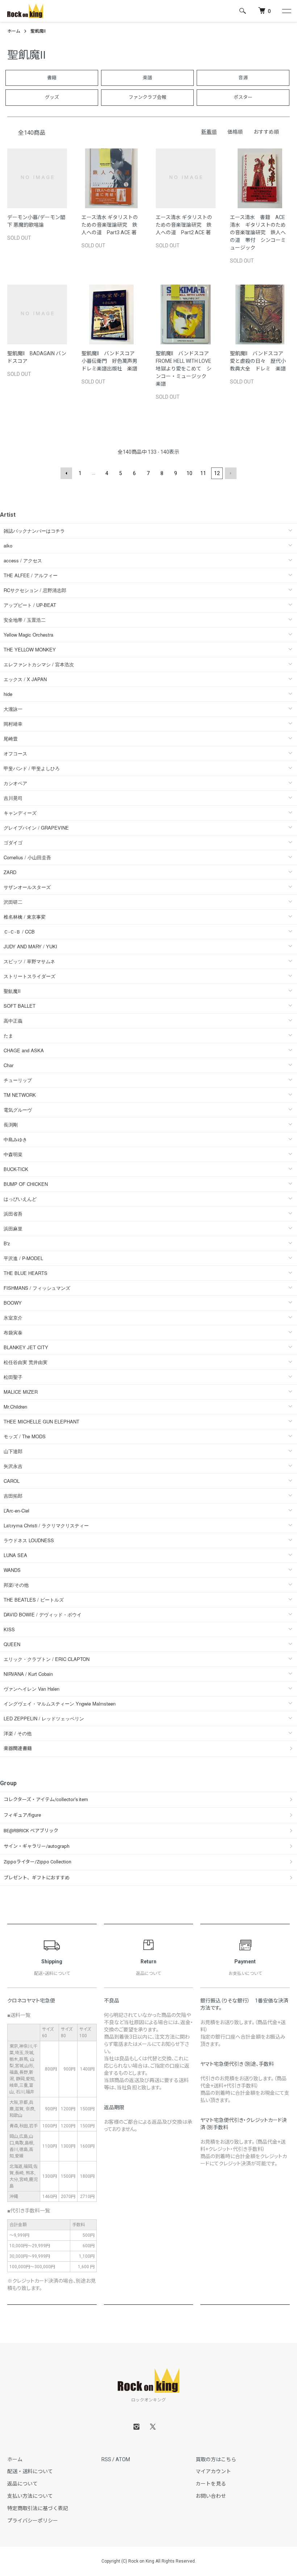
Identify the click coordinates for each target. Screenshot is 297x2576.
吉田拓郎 (13, 1496)
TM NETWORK (20, 1095)
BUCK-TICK (16, 1169)
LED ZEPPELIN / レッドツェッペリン (44, 1718)
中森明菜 (13, 1154)
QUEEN (12, 1644)
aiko (8, 546)
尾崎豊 (11, 739)
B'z (7, 1243)
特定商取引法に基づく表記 (38, 2508)
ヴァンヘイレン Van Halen (32, 1689)
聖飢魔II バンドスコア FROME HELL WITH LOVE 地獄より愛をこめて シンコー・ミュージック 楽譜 (186, 369)
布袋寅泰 (13, 1332)
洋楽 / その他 (18, 1733)
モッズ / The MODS (25, 1436)
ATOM (123, 2459)
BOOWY (13, 1303)
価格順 (235, 132)
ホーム (14, 31)
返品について (22, 2484)
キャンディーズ (20, 813)
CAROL (12, 1481)
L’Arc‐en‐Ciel (16, 1511)
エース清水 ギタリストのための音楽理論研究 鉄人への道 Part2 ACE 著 (184, 225)
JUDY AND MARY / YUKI (30, 946)
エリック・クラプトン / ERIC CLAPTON (47, 1659)
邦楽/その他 (16, 1585)
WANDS (12, 1570)
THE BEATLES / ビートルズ (34, 1600)
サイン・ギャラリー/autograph (37, 1846)
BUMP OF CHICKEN (26, 1184)
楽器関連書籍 (18, 1748)
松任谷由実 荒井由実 (26, 1362)
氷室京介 (13, 1318)
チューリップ (18, 1080)
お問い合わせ (211, 2496)
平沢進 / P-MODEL (23, 1258)
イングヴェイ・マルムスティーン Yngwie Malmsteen (60, 1704)
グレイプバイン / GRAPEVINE (36, 828)
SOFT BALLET (20, 1006)
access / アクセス (23, 560)
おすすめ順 (266, 132)
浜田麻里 (13, 1228)
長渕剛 (11, 1125)
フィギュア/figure (22, 1815)
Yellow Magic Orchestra (28, 635)
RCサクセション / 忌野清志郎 (35, 590)
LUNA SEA (15, 1555)
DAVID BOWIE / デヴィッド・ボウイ (43, 1614)
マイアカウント (213, 2471)
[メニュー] (286, 11)
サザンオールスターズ (27, 887)
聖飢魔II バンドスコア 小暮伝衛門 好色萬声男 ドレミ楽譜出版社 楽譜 (112, 361)
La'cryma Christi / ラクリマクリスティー (46, 1525)
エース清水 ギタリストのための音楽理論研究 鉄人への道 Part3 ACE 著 (110, 225)
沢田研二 (13, 902)
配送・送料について (30, 2471)
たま (8, 1035)
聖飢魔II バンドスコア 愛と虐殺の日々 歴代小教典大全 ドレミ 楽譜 (259, 361)
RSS (106, 2459)
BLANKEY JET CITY (26, 1347)
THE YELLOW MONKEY (30, 649)
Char (9, 1065)
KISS (9, 1629)
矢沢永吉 (13, 1466)
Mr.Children (15, 1407)
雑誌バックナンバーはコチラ (34, 531)
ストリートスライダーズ (30, 976)
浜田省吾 (13, 1214)
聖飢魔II (38, 31)
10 (189, 473)
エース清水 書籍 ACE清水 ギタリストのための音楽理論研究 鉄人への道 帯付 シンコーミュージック (258, 232)
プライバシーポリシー (33, 2521)
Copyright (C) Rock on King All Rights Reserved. (149, 2561)
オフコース (15, 753)
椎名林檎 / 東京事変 (25, 917)
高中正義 (13, 1021)
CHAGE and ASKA (24, 1050)
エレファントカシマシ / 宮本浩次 (39, 664)
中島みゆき (15, 1139)
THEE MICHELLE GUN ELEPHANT (41, 1421)
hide (8, 694)
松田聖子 (13, 1377)
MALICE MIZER (21, 1392)
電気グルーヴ (18, 1110)
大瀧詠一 (13, 709)
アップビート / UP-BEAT (30, 605)
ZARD (10, 872)
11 (203, 473)
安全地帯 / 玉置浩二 (25, 620)
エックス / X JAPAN (25, 679)
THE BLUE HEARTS (26, 1273)
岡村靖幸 (13, 724)
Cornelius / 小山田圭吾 (27, 857)
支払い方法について (30, 2496)
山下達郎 (13, 1451)
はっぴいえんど (20, 1199)
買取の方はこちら (216, 2459)
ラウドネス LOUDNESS (29, 1540)
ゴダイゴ (13, 842)
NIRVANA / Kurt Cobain (28, 1674)
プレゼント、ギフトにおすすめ (37, 1878)
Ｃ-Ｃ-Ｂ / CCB (19, 932)
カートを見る (211, 2484)
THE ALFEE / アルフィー (31, 575)
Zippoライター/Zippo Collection (37, 1862)
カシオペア (15, 783)
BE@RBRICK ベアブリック (31, 1831)
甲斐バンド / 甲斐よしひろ (34, 768)
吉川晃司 (13, 798)
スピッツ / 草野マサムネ (29, 961)
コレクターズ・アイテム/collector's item (46, 1799)
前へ (66, 473)
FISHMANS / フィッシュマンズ (37, 1288)
